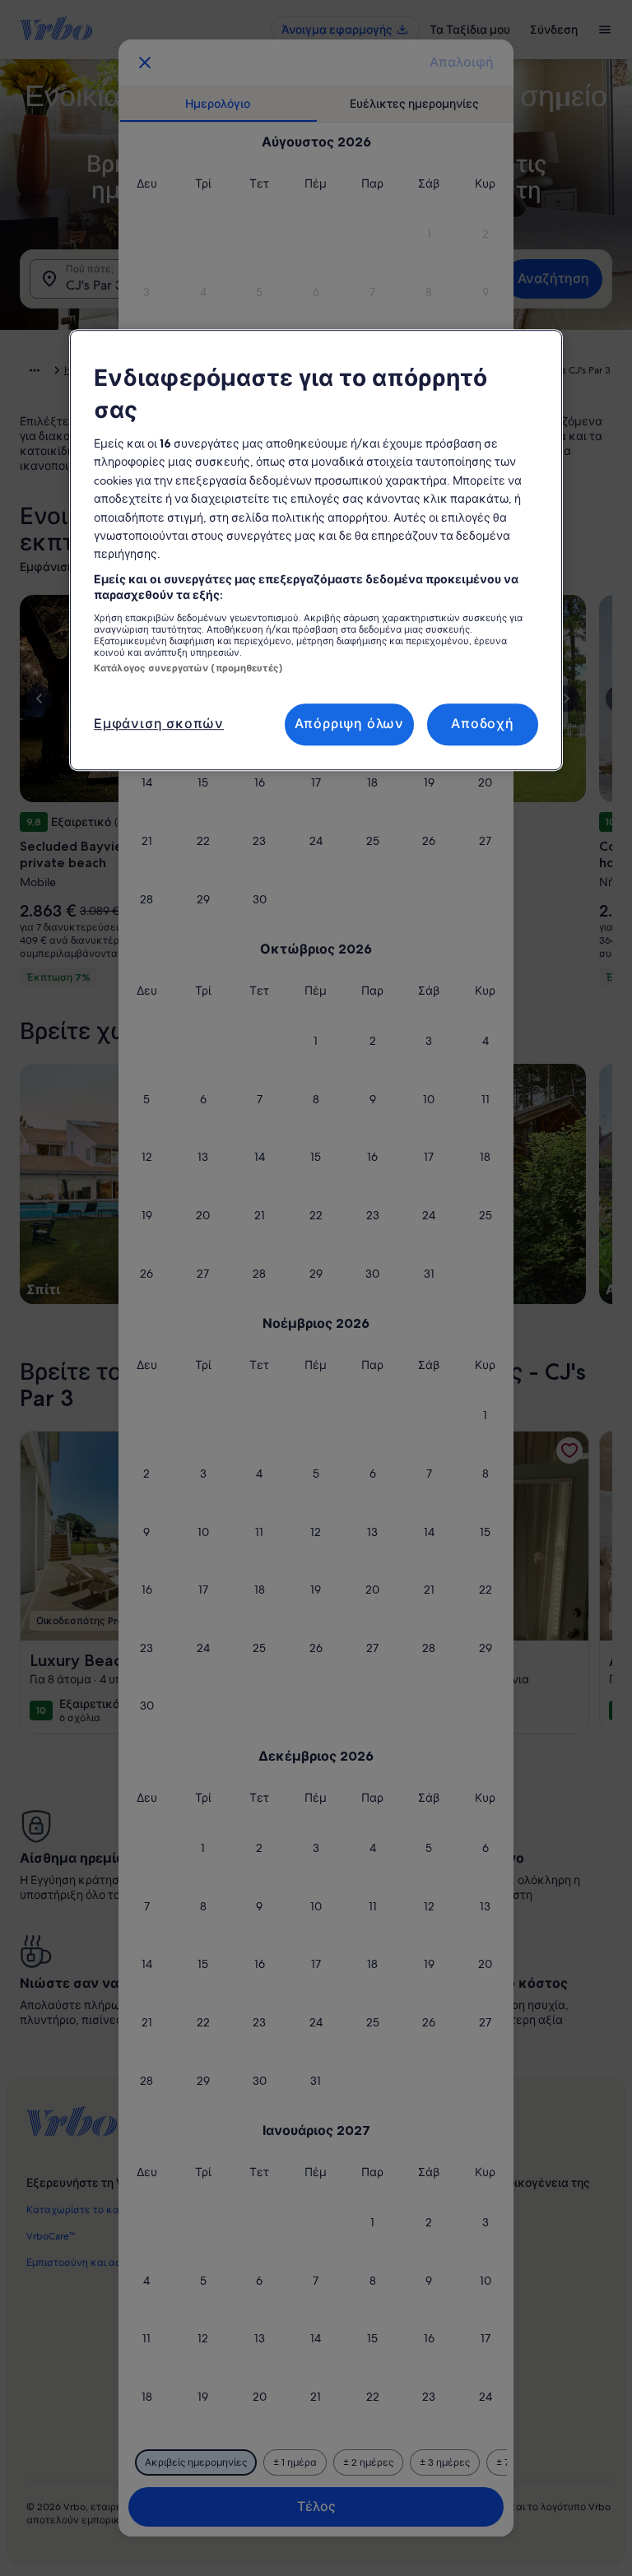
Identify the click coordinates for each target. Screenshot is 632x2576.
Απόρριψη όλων (349, 724)
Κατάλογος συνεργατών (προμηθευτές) (188, 668)
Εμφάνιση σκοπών (159, 724)
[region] (316, 550)
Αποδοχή (483, 724)
